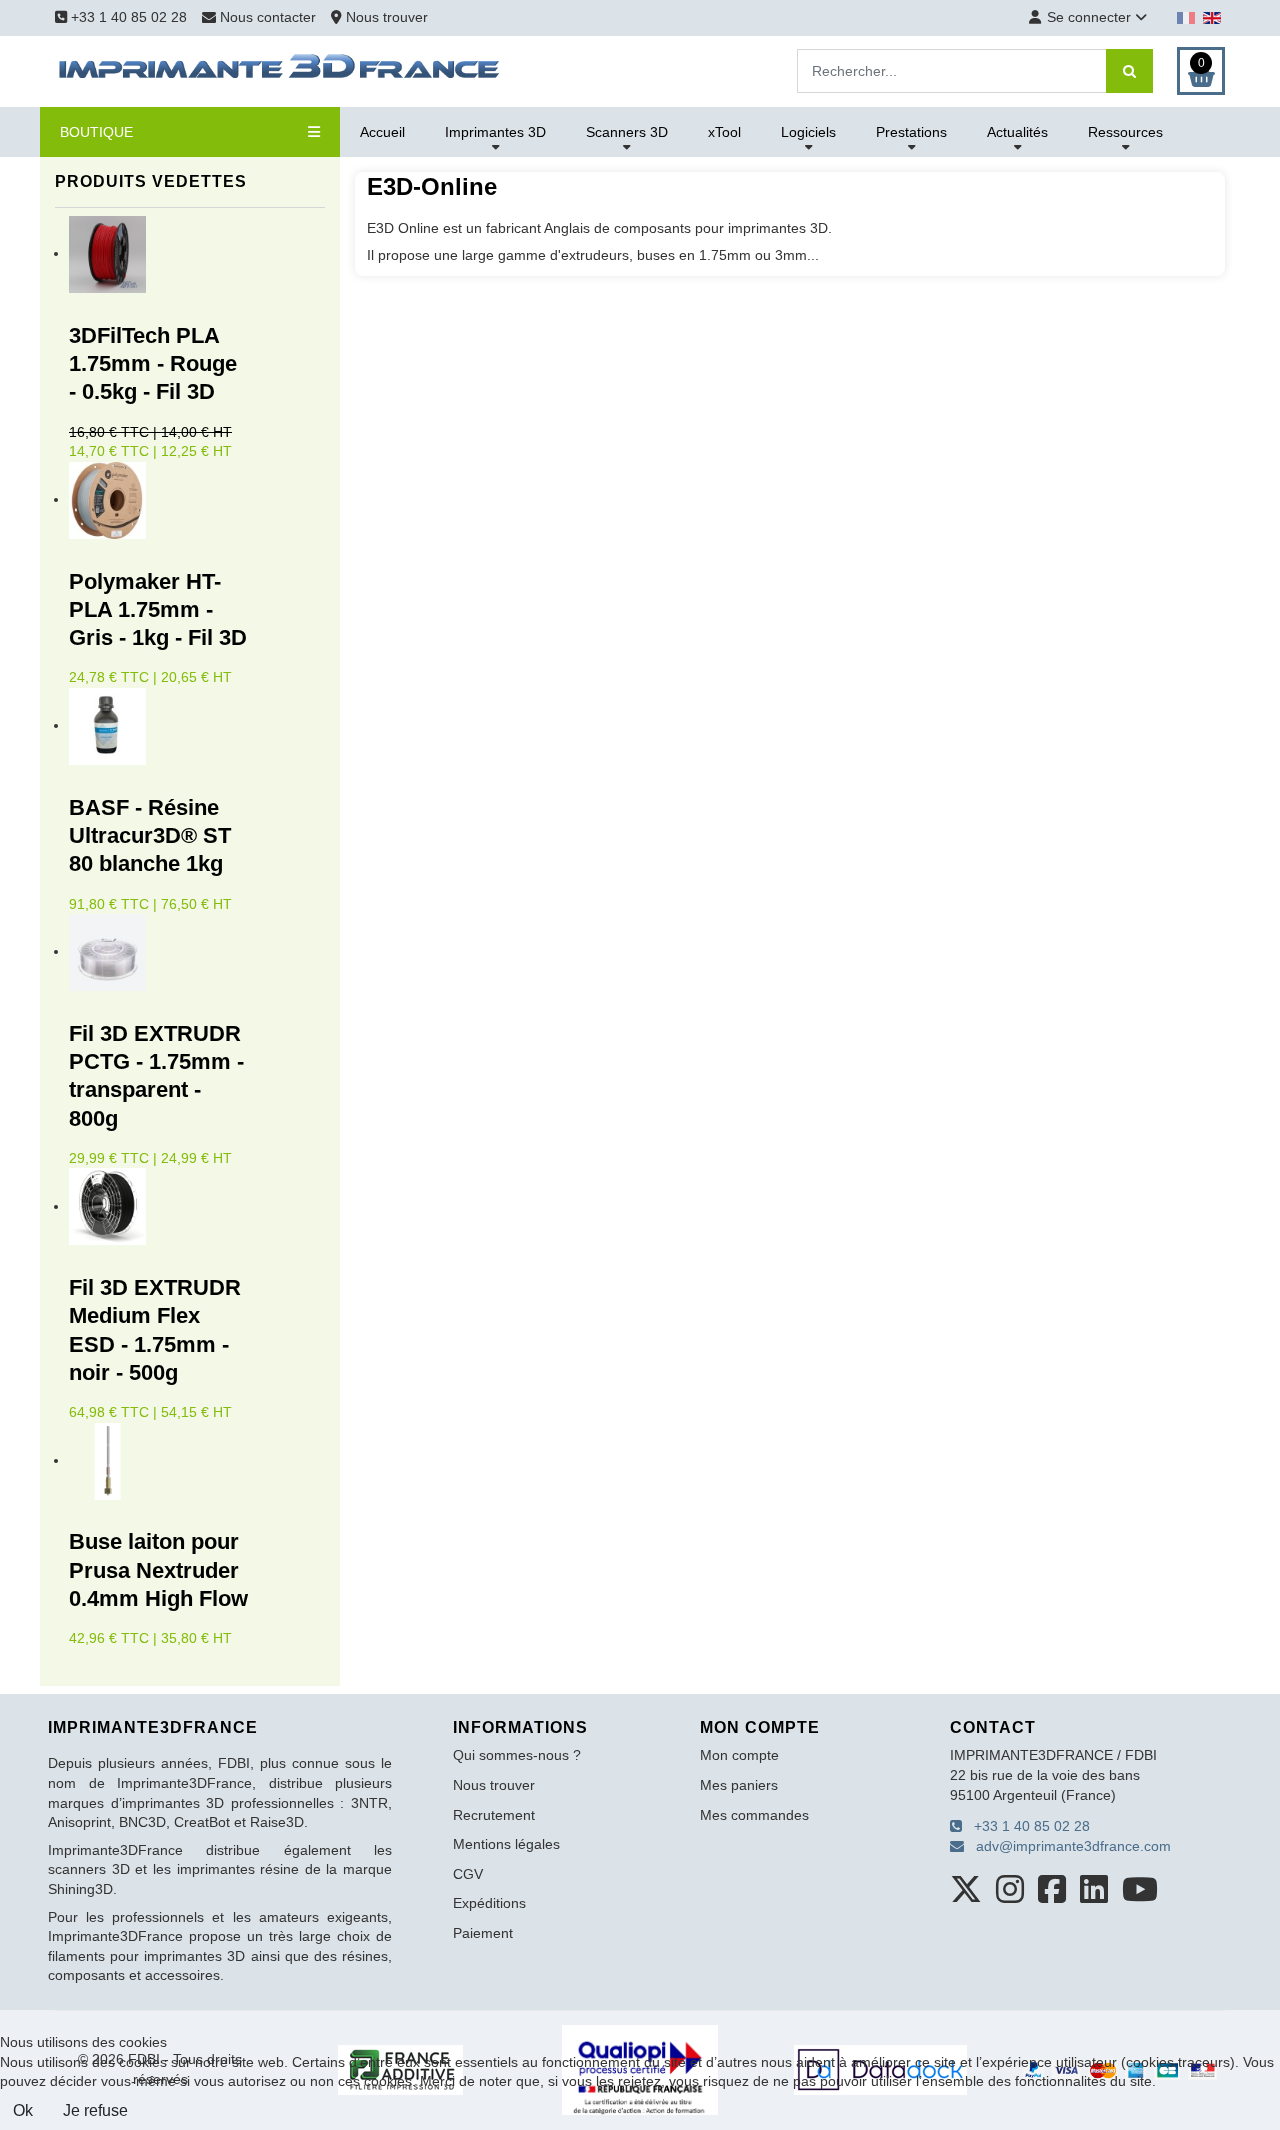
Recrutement (494, 1815)
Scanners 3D (627, 132)
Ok (23, 2110)
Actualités (1017, 132)
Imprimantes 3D (495, 132)
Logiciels (808, 132)
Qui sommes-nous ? (517, 1755)
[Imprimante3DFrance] (280, 70)
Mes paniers (739, 1785)
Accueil (382, 132)
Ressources (1125, 132)
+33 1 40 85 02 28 (127, 17)
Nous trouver (385, 17)
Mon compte (739, 1755)
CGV (468, 1874)
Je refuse (95, 2110)
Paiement (483, 1933)
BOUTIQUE (96, 132)
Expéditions (489, 1903)
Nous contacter (268, 17)
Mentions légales (506, 1844)
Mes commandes (754, 1815)
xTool (724, 132)
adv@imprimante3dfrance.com (1067, 1846)
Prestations (911, 132)
